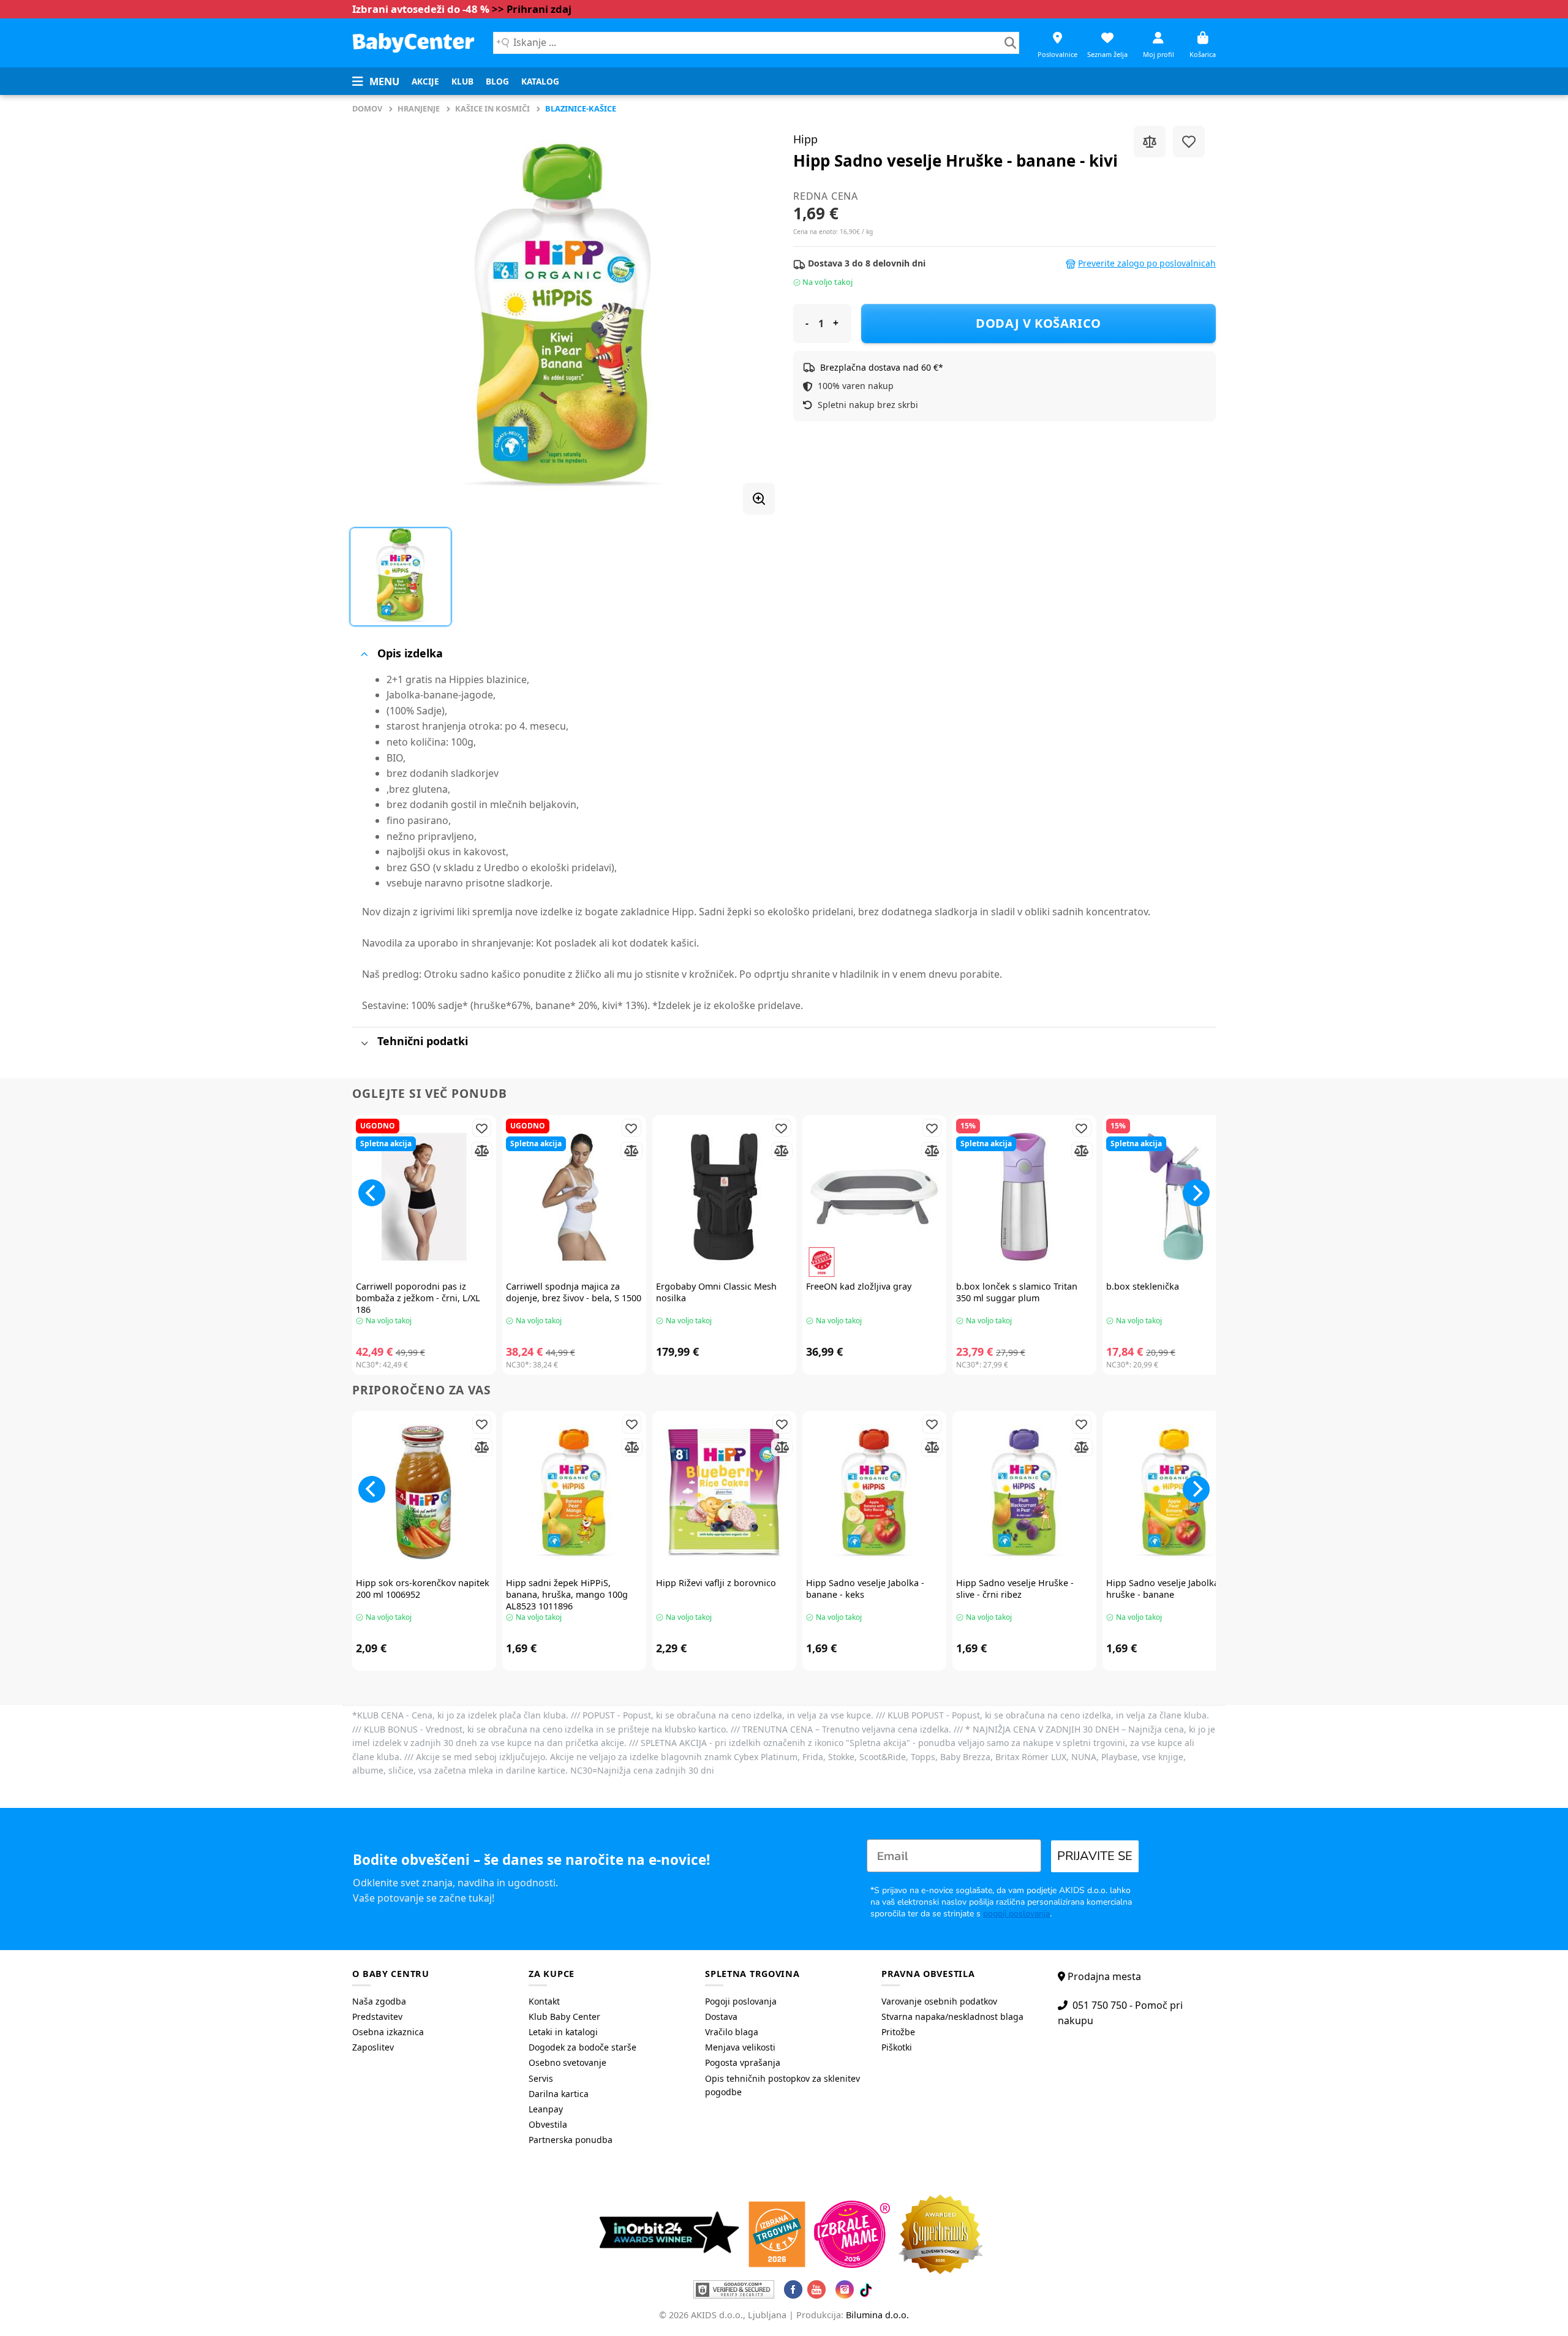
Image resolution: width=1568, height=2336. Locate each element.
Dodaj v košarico (1038, 323)
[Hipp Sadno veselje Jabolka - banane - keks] (874, 1493)
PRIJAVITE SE (1095, 1856)
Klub (462, 81)
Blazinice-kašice (581, 108)
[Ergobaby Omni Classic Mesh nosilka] (724, 1197)
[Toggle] (364, 654)
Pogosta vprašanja (743, 2062)
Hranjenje (419, 108)
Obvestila (548, 2124)
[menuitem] (425, 81)
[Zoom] (759, 499)
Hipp (805, 139)
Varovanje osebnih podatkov (939, 2001)
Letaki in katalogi (563, 2032)
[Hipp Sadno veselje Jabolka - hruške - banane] (1174, 1493)
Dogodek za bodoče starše (582, 2047)
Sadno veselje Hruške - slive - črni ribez (1015, 1589)
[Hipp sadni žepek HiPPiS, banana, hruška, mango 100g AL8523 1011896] (574, 1493)
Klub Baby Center (564, 2017)
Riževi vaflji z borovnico (716, 1583)
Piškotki (897, 2047)
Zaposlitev (373, 2047)
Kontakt (544, 2001)
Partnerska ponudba (571, 2140)
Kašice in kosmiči (492, 108)
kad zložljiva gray (859, 1287)
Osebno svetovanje (567, 2062)
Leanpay (546, 2109)
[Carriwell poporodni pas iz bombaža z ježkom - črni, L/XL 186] (424, 1197)
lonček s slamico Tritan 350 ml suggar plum (1017, 1292)
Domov (367, 108)
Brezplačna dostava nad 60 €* (882, 367)
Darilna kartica (559, 2094)
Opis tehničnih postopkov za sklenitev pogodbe (782, 2085)
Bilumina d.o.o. (877, 2315)
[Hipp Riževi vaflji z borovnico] (724, 1493)
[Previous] (372, 1193)
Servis (541, 2078)
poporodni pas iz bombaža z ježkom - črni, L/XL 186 (418, 1298)
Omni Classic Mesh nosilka (716, 1292)
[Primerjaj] (1150, 142)
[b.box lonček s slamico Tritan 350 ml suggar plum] (1024, 1197)
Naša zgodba (379, 2001)
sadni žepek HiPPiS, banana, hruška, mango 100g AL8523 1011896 (567, 1594)
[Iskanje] (1010, 43)
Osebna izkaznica (388, 2032)
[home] (413, 43)
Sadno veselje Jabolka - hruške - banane (1165, 1589)
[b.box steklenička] (1174, 1197)
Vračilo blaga (732, 2032)
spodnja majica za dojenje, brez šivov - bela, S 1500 (574, 1292)
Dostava (721, 2017)
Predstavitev (377, 2017)
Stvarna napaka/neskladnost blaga (952, 2017)
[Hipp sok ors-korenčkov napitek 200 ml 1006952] (424, 1493)
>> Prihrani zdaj (532, 9)
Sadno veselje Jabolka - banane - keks (865, 1589)
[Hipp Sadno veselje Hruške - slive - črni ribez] (1024, 1493)
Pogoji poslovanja (741, 2001)
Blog (497, 81)
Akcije (425, 81)
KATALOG (540, 81)
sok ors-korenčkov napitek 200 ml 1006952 (423, 1589)
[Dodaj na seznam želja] (1189, 142)
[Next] (1196, 1193)
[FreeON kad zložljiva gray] (874, 1197)
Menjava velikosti (740, 2047)
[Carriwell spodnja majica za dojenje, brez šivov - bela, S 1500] (574, 1197)
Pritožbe (898, 2032)
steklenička (1143, 1287)
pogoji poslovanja (1016, 1914)
